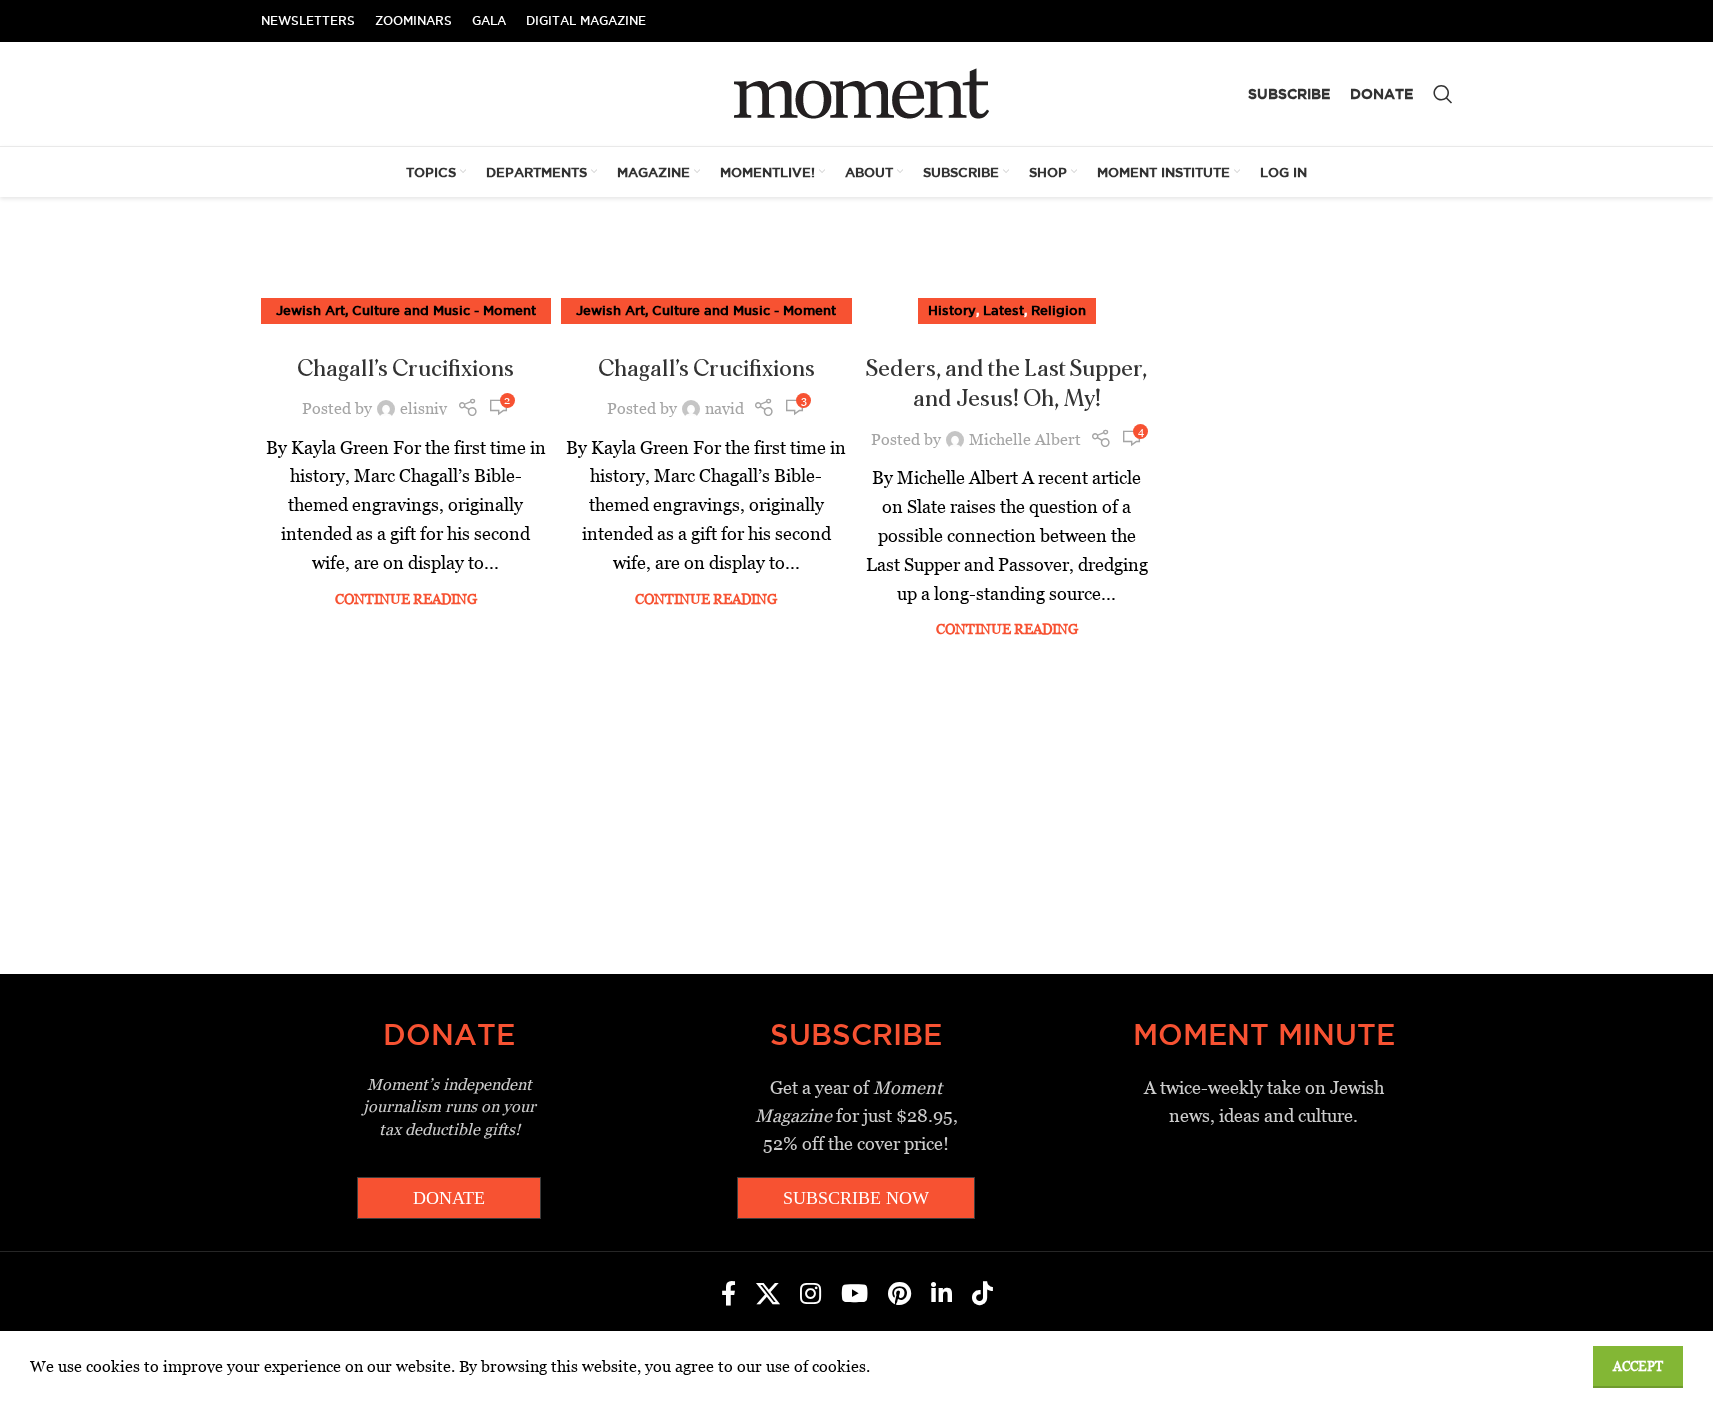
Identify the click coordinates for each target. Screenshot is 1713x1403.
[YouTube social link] (854, 1295)
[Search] (1443, 94)
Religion (1058, 310)
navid (724, 408)
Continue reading (406, 599)
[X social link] (768, 1295)
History (952, 310)
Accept (1638, 1366)
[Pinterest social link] (899, 1295)
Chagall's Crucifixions (405, 369)
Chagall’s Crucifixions (706, 369)
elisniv (423, 408)
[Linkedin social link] (941, 1295)
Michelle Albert (1025, 439)
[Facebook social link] (728, 1295)
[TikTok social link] (982, 1295)
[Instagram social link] (810, 1295)
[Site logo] (856, 92)
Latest (1003, 310)
